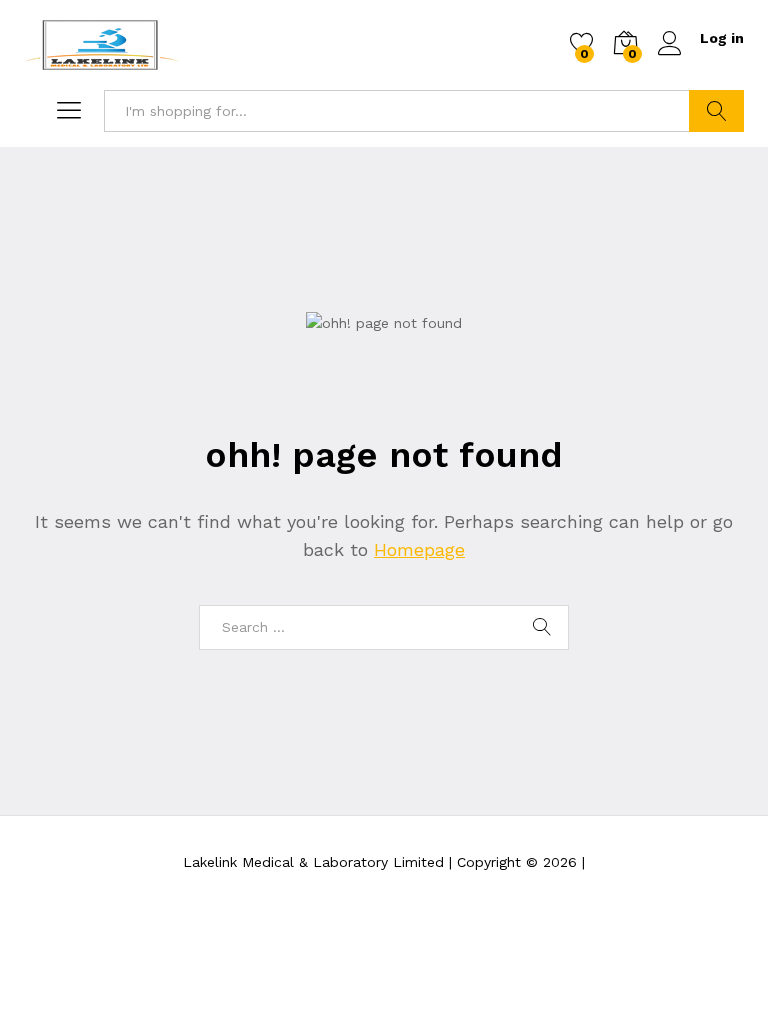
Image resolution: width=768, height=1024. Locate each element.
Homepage (419, 549)
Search (716, 111)
